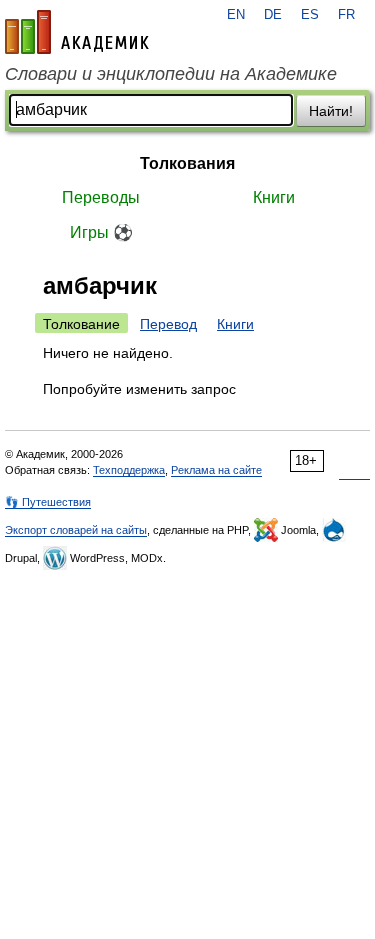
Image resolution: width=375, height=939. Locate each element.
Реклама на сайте (216, 470)
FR (346, 15)
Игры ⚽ (101, 232)
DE (273, 15)
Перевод (168, 324)
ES (310, 15)
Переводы (101, 197)
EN (236, 15)
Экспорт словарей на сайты (76, 530)
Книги (274, 197)
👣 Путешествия (48, 502)
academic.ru (77, 32)
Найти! (331, 111)
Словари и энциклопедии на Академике (171, 74)
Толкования (187, 163)
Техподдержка (129, 470)
